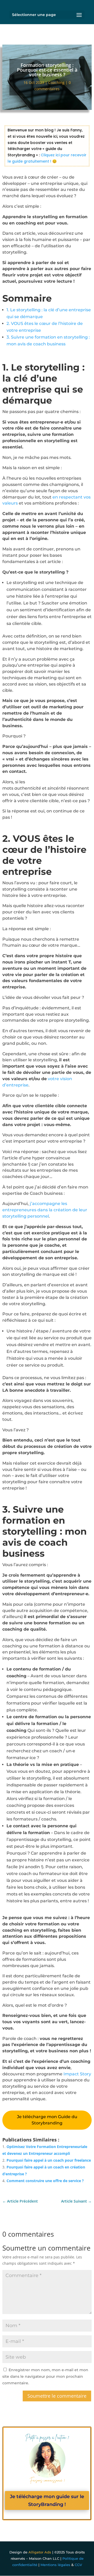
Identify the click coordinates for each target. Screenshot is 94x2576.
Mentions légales (55, 2565)
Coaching (56, 82)
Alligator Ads (40, 2552)
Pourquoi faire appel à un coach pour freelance (49, 2160)
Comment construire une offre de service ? (45, 2181)
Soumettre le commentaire (57, 2396)
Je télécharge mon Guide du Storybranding (47, 2120)
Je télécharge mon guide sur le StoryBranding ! (47, 2501)
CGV (78, 2565)
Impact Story (77, 2074)
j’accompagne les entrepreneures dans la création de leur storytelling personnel (45, 1210)
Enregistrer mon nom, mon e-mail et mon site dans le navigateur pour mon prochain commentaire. (45, 2376)
